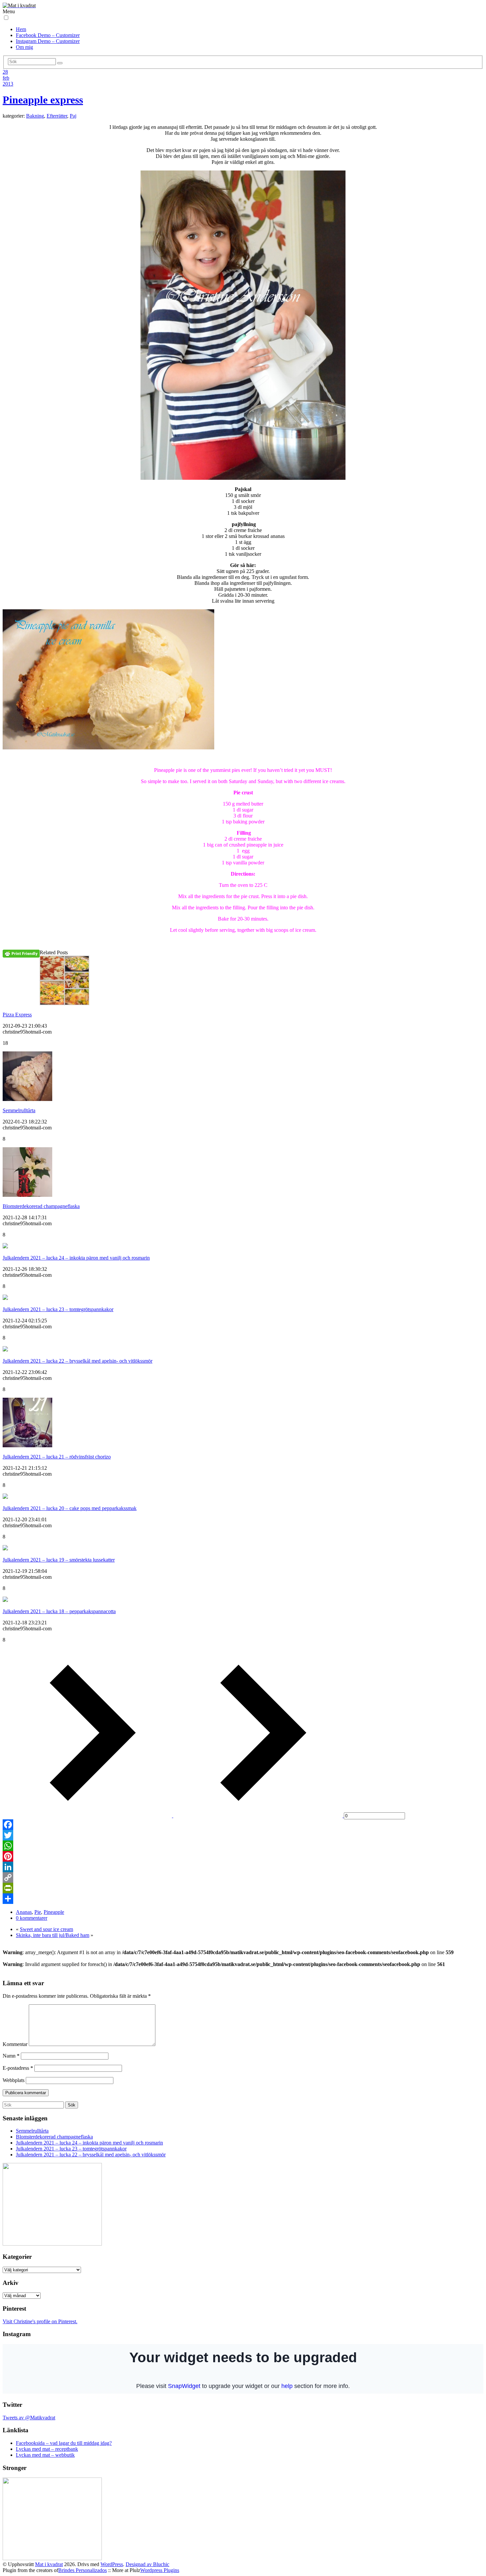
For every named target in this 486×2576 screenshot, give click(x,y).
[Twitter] (243, 1835)
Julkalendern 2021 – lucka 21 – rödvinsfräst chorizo (57, 1457)
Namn (11, 2056)
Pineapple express (43, 100)
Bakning (35, 116)
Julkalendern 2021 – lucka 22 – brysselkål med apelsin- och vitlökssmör (78, 1361)
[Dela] (243, 1899)
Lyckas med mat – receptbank (47, 2449)
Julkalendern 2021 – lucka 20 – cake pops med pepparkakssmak (70, 1508)
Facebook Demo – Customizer (48, 35)
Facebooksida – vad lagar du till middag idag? (64, 2443)
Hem (21, 29)
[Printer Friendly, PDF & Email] (21, 953)
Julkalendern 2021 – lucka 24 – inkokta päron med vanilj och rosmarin (76, 1258)
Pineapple (54, 1912)
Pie (38, 1912)
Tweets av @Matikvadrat (29, 2418)
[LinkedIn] (243, 1867)
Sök (72, 2105)
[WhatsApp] (243, 1846)
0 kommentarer (32, 1918)
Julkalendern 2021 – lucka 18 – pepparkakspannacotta (59, 1611)
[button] (6, 18)
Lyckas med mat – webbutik (45, 2455)
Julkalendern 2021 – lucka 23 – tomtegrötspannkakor (58, 1309)
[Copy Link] (243, 1877)
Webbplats (14, 2080)
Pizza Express (17, 1015)
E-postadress (18, 2068)
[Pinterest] (243, 1856)
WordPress (112, 2564)
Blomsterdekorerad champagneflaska (41, 1206)
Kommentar (15, 2044)
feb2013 (8, 81)
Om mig (24, 47)
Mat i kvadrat (49, 2564)
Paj (73, 116)
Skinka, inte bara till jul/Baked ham (53, 1935)
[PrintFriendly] (243, 1888)
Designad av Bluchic (147, 2564)
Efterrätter (57, 116)
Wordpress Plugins (160, 2570)
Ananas (24, 1912)
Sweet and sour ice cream (46, 1929)
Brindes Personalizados (82, 2570)
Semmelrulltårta (19, 1110)
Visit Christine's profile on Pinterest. (40, 2321)
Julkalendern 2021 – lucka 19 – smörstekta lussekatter (59, 1560)
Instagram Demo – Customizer (48, 41)
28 (5, 72)
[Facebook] (243, 1825)
